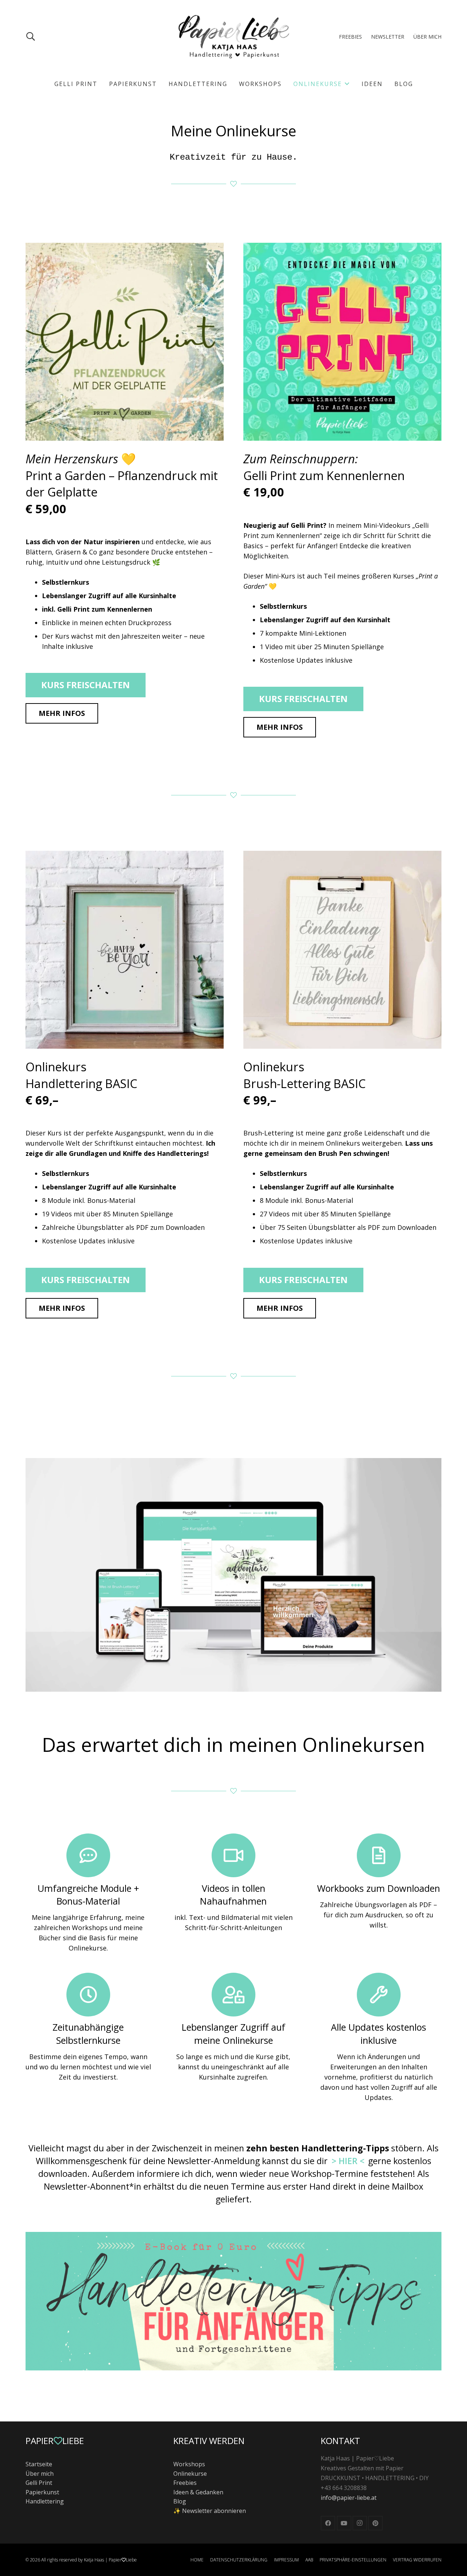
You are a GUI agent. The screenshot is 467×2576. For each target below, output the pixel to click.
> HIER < (348, 2161)
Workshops (189, 2464)
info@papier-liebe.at (349, 2498)
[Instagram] (360, 2523)
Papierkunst (42, 2492)
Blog (180, 2501)
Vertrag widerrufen (417, 2560)
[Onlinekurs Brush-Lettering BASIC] (342, 950)
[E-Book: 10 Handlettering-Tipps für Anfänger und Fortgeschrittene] (233, 2301)
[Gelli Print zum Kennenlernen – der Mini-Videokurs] (342, 342)
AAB (309, 2560)
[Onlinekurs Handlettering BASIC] (125, 950)
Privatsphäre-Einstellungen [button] (353, 2560)
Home (197, 2560)
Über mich (40, 2474)
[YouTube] (344, 2523)
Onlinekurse (190, 2474)
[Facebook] (328, 2523)
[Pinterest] (375, 2523)
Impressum (286, 2560)
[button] (31, 36)
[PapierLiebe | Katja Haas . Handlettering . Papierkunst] (234, 36)
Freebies (185, 2483)
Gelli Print (39, 2483)
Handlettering (45, 2501)
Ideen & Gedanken (198, 2492)
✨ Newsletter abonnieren (210, 2511)
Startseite (39, 2464)
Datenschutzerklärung (239, 2560)
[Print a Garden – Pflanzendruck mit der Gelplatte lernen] (125, 342)
